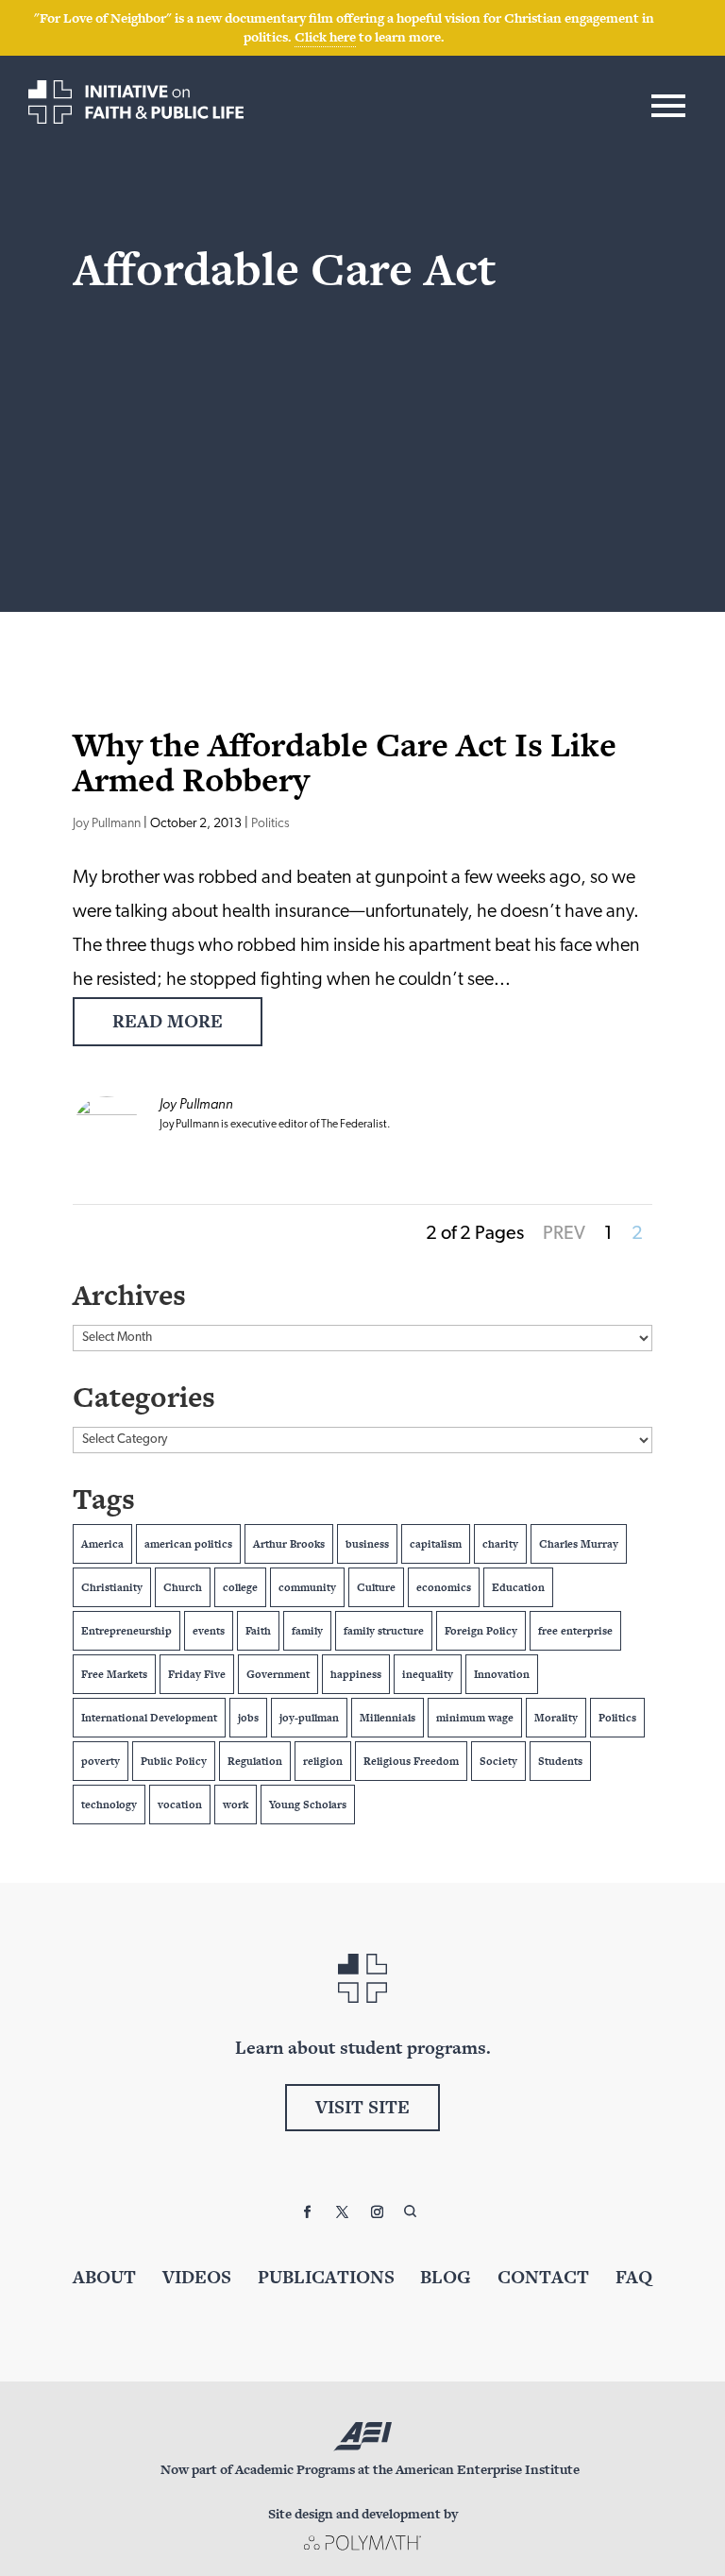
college (240, 1587)
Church (183, 1587)
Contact (543, 2277)
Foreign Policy (481, 1631)
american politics (188, 1544)
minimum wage (475, 1718)
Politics (270, 824)
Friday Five (197, 1674)
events (209, 1631)
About (104, 2277)
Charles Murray (579, 1544)
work (236, 1805)
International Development (149, 1718)
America (102, 1544)
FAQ (634, 2277)
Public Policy (174, 1761)
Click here (325, 37)
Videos (197, 2277)
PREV (564, 1234)
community (307, 1587)
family (307, 1631)
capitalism (436, 1544)
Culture (376, 1587)
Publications (326, 2277)
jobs (248, 1718)
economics (444, 1587)
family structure (384, 1631)
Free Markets (114, 1674)
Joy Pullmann (107, 824)
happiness (356, 1674)
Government (278, 1674)
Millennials (388, 1718)
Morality (556, 1718)
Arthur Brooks (289, 1544)
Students (560, 1761)
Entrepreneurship (126, 1631)
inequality (428, 1674)
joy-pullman (309, 1718)
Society (498, 1761)
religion (323, 1761)
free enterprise (575, 1631)
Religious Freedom (411, 1761)
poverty (101, 1761)
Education (518, 1587)
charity (500, 1544)
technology (109, 1805)
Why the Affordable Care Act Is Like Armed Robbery (345, 762)
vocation (180, 1805)
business (367, 1544)
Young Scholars (308, 1805)
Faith (258, 1631)
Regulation (255, 1761)
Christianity (112, 1587)
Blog (446, 2277)
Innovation (502, 1674)
